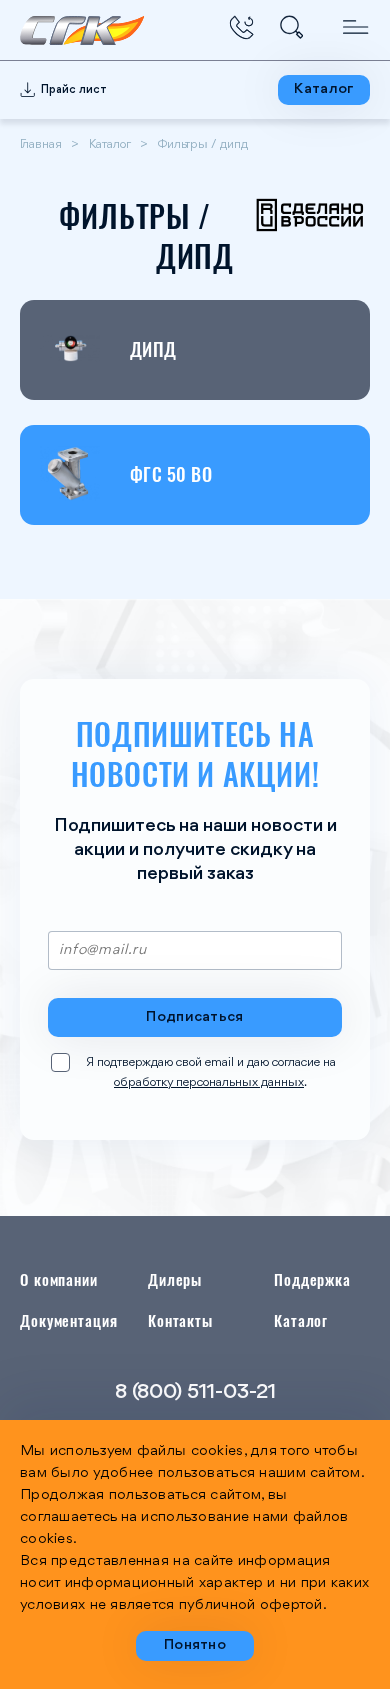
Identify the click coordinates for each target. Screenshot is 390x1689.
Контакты (180, 1320)
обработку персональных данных (209, 1082)
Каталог (323, 89)
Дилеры (175, 1279)
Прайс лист (74, 90)
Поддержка (312, 1279)
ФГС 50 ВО (171, 474)
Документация (69, 1320)
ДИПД (153, 349)
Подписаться (194, 1017)
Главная (41, 144)
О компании (59, 1279)
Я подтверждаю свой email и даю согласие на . (211, 1072)
